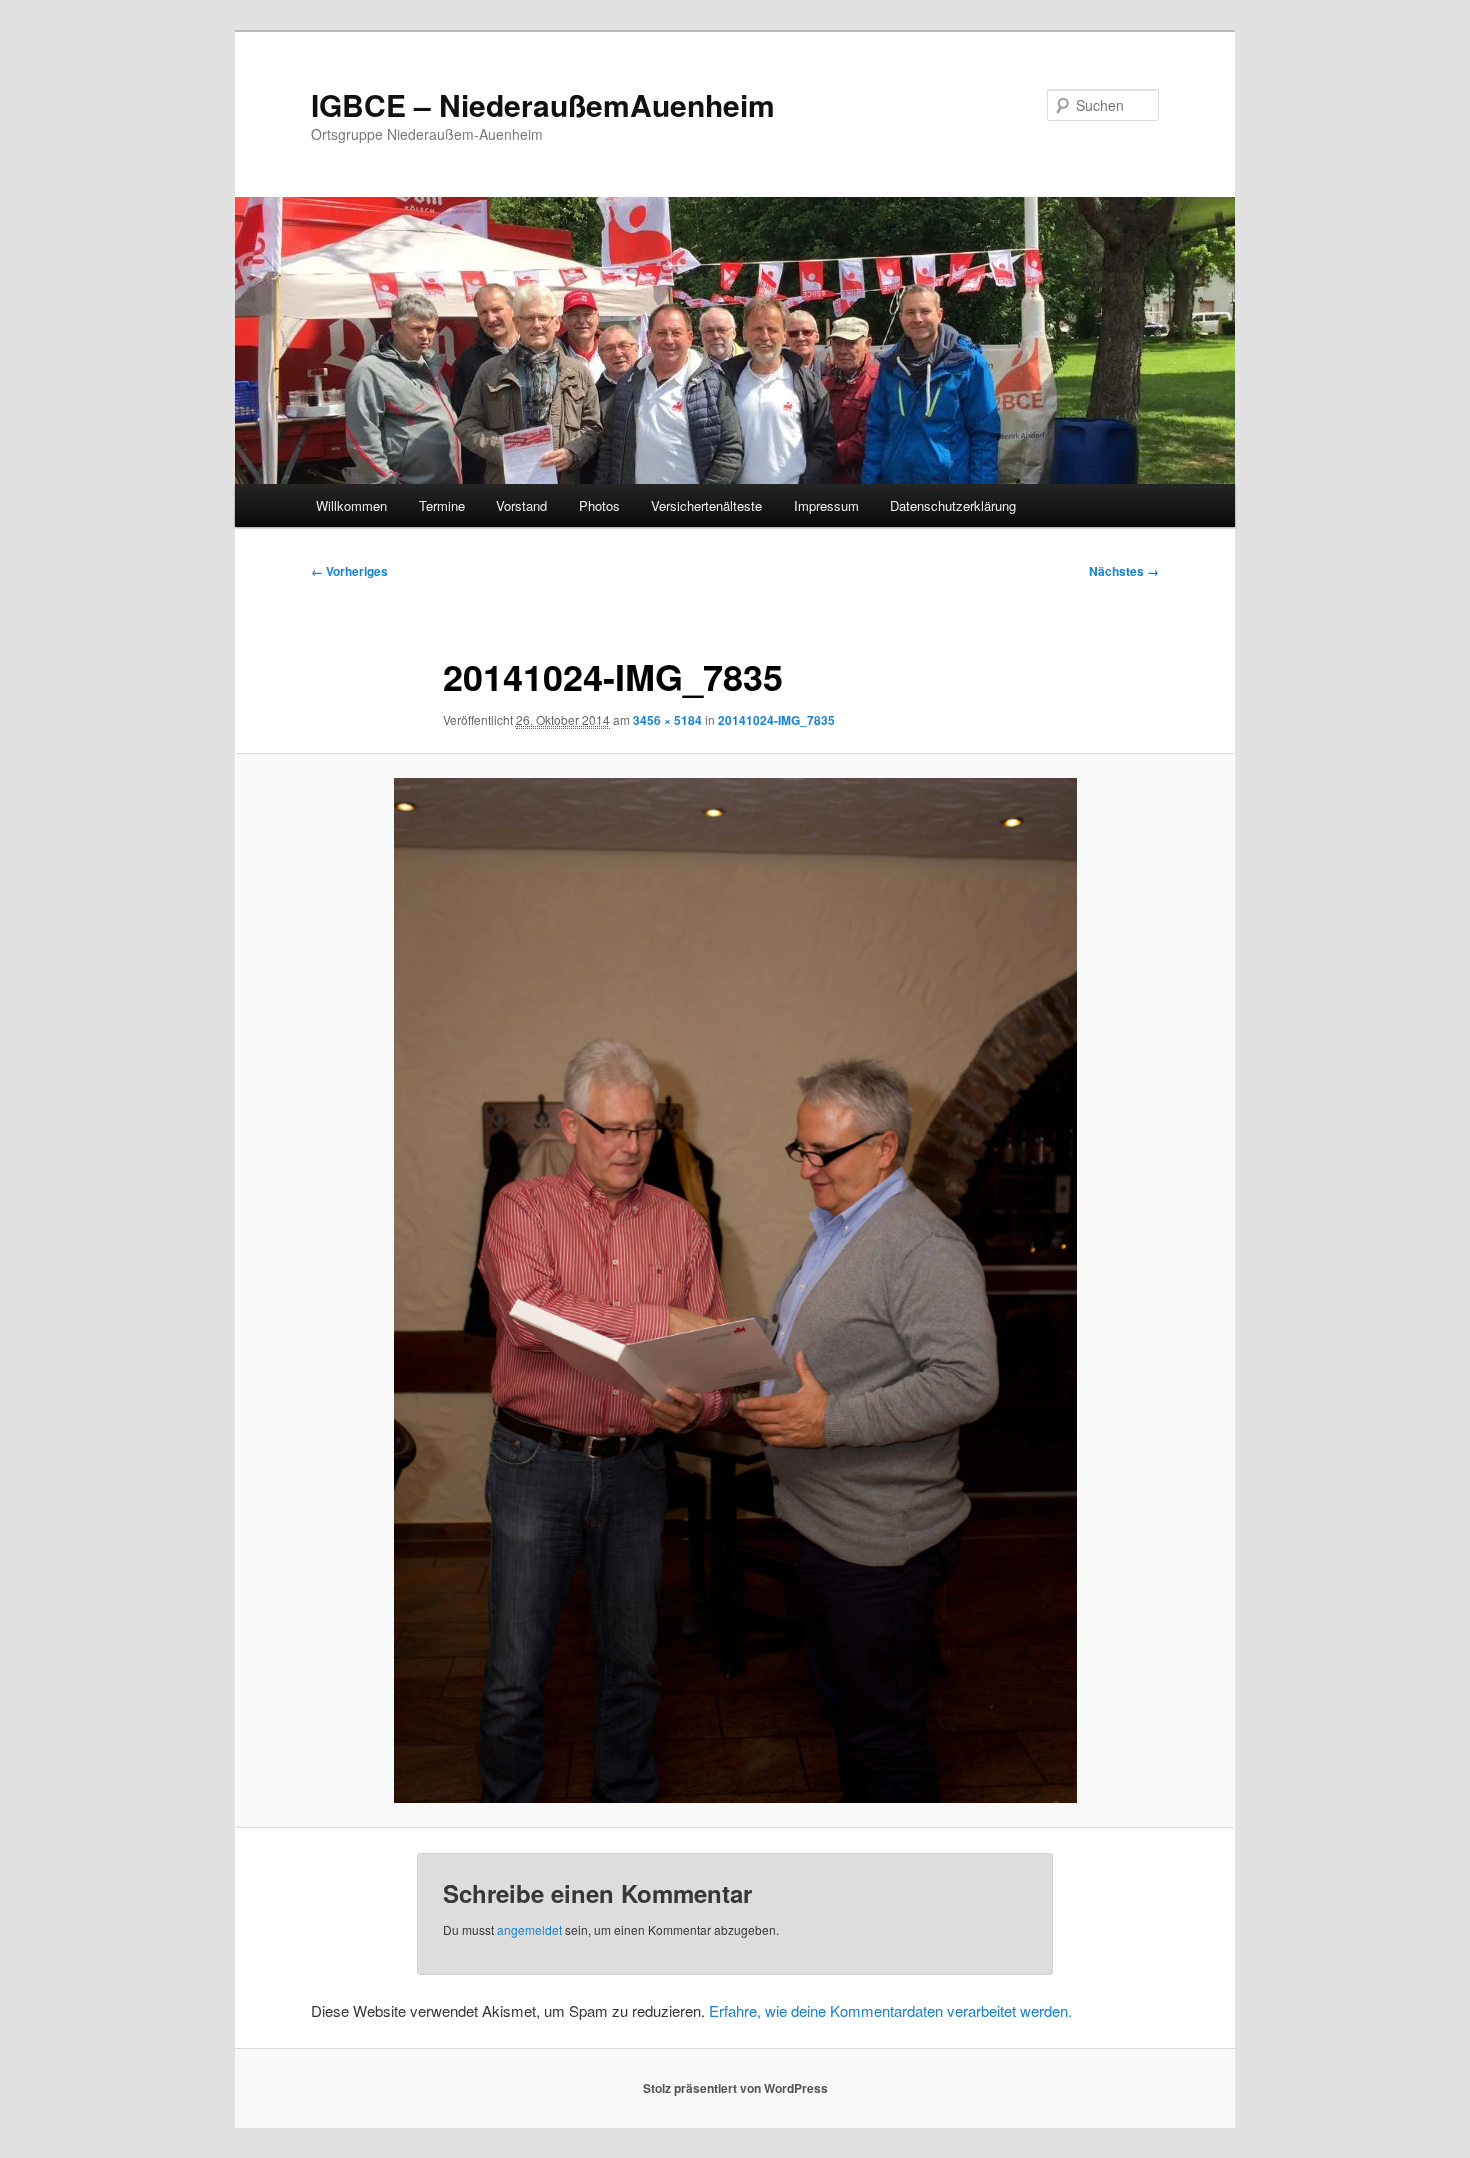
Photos (599, 505)
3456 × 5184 (667, 720)
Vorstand (521, 505)
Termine (442, 505)
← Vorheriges (349, 571)
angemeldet (529, 1929)
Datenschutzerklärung (953, 505)
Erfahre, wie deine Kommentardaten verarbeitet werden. (890, 2010)
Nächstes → (1124, 571)
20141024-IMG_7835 (776, 720)
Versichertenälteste (706, 505)
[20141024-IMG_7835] (735, 1290)
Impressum (826, 505)
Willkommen (351, 505)
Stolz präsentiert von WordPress (735, 2088)
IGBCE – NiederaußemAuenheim (543, 104)
